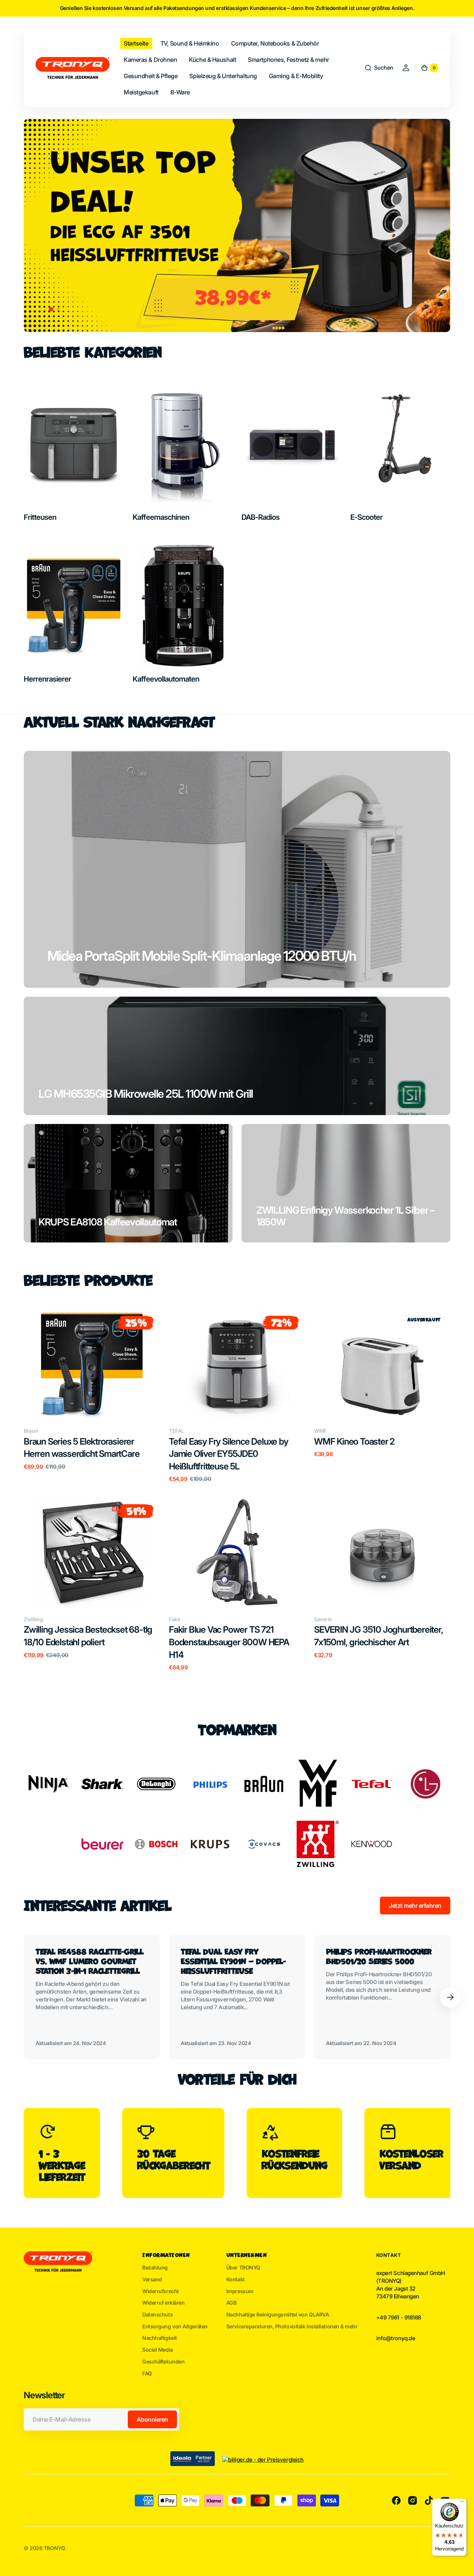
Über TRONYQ (243, 2267)
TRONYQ (54, 2548)
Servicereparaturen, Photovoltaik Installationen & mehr (292, 2326)
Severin (323, 1619)
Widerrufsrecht (161, 2291)
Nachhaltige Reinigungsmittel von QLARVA (278, 2314)
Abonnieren (152, 2419)
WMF (320, 1431)
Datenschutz (157, 2314)
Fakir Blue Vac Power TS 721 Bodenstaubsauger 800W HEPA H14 (229, 1642)
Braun (31, 1431)
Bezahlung (155, 2267)
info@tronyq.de (396, 2338)
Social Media (158, 2350)
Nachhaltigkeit (160, 2338)
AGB (231, 2303)
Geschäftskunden (163, 2361)
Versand (152, 2279)
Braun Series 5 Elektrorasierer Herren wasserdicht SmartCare (81, 1448)
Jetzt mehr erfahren (415, 1906)
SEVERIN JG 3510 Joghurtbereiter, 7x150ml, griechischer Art (379, 1636)
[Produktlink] (92, 1396)
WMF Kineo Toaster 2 (354, 1441)
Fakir (175, 1619)
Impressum (240, 2291)
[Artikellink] (92, 1997)
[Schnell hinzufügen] (41, 1401)
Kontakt (236, 2279)
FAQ (147, 2373)
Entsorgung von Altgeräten (175, 2326)
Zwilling (33, 1619)
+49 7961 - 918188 (399, 2318)
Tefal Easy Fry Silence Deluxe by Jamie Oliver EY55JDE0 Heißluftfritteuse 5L (228, 1454)
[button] (379, 68)
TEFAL (176, 1431)
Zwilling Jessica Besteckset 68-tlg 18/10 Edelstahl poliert (88, 1636)
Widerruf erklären (163, 2303)
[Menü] (462, 2503)
